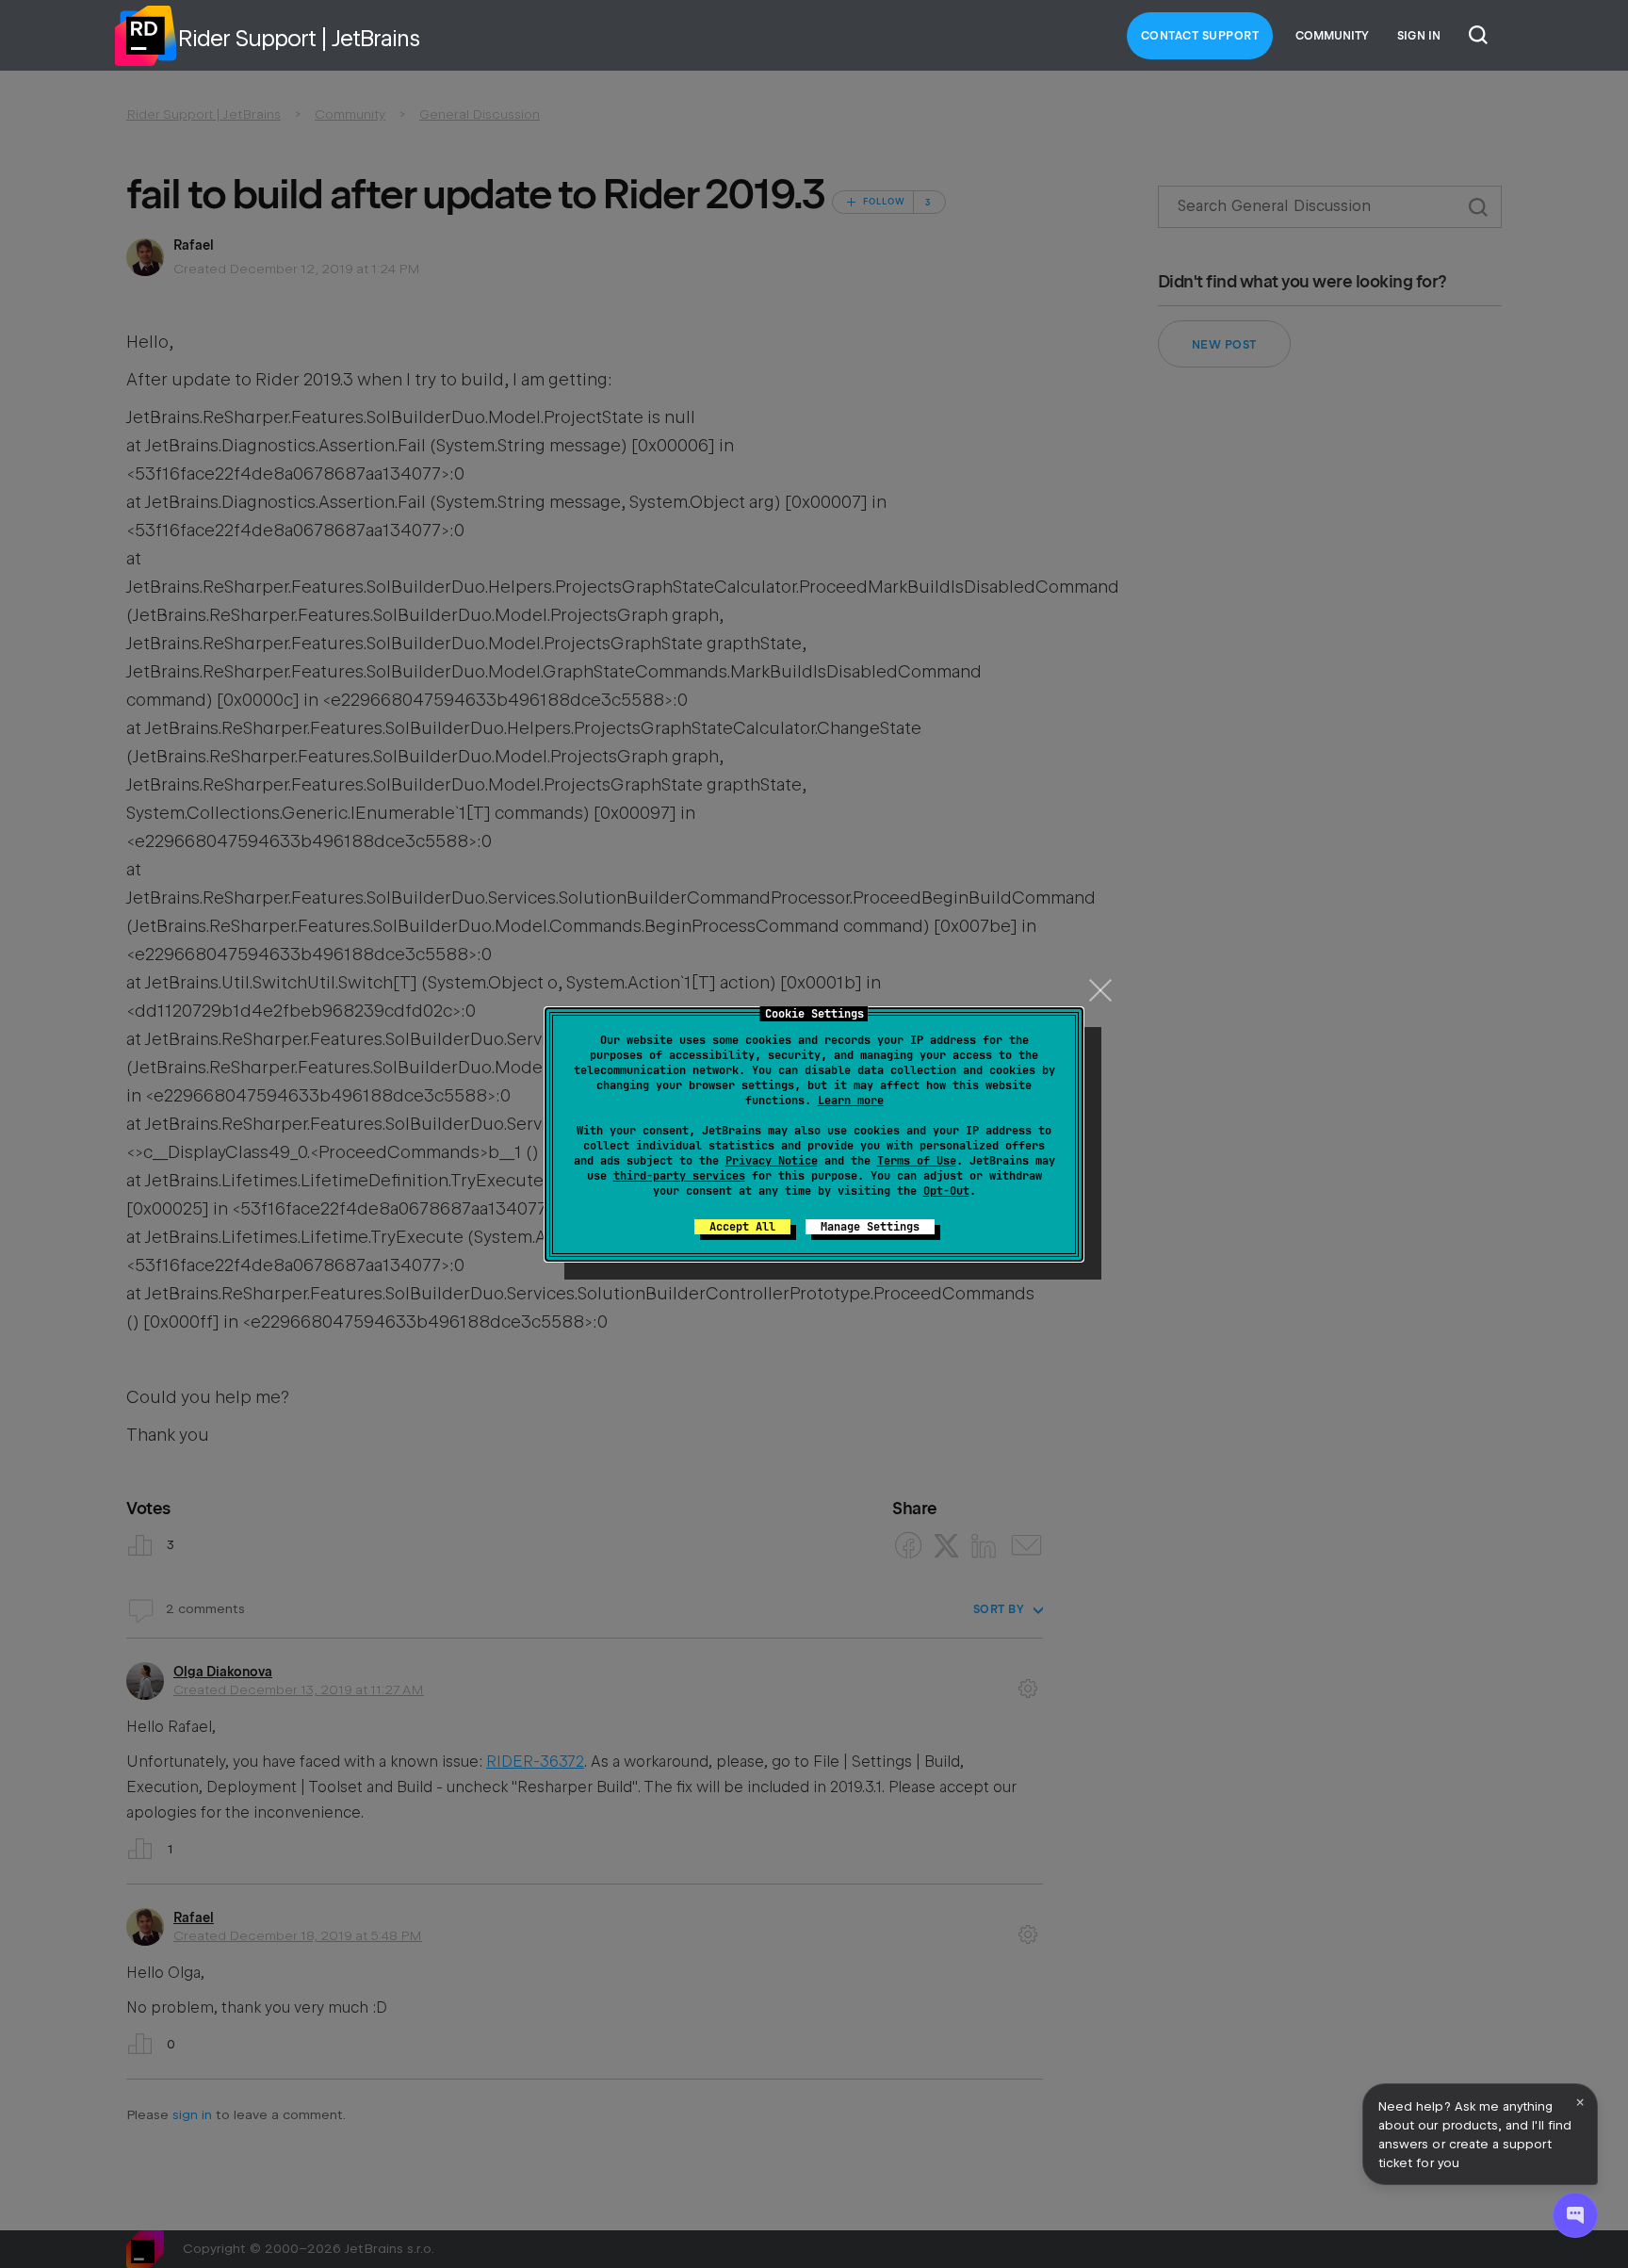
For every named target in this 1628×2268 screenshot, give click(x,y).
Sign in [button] (1419, 36)
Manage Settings (870, 1227)
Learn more (851, 1101)
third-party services (679, 1176)
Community (1332, 36)
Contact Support (1200, 36)
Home (145, 36)
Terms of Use (917, 1161)
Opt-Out (946, 1191)
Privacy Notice (772, 1161)
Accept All (742, 1227)
